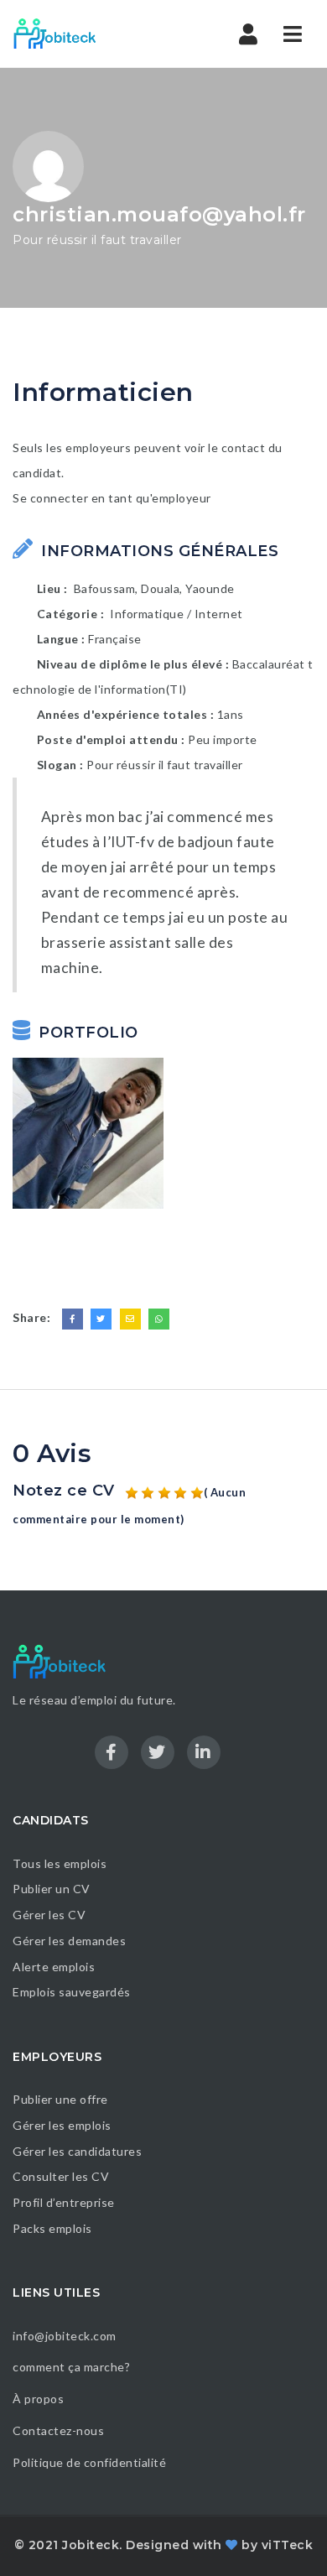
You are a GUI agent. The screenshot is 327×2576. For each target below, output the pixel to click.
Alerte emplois (54, 1967)
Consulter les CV (61, 2176)
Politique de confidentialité (91, 2462)
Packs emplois (52, 2228)
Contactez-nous (58, 2430)
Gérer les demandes (69, 1941)
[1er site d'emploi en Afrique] (84, 34)
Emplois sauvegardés (72, 1992)
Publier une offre (60, 2099)
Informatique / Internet (176, 614)
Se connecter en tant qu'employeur (112, 498)
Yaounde (210, 588)
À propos (38, 2399)
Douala (160, 588)
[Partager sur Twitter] (101, 1319)
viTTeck (288, 2545)
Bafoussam (105, 588)
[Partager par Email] (130, 1319)
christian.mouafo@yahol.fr (159, 214)
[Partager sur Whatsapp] (159, 1319)
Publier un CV (52, 1889)
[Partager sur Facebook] (73, 1319)
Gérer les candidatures (77, 2151)
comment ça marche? (71, 2367)
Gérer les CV (49, 1915)
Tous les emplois (60, 1863)
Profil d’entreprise (64, 2202)
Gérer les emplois (62, 2125)
